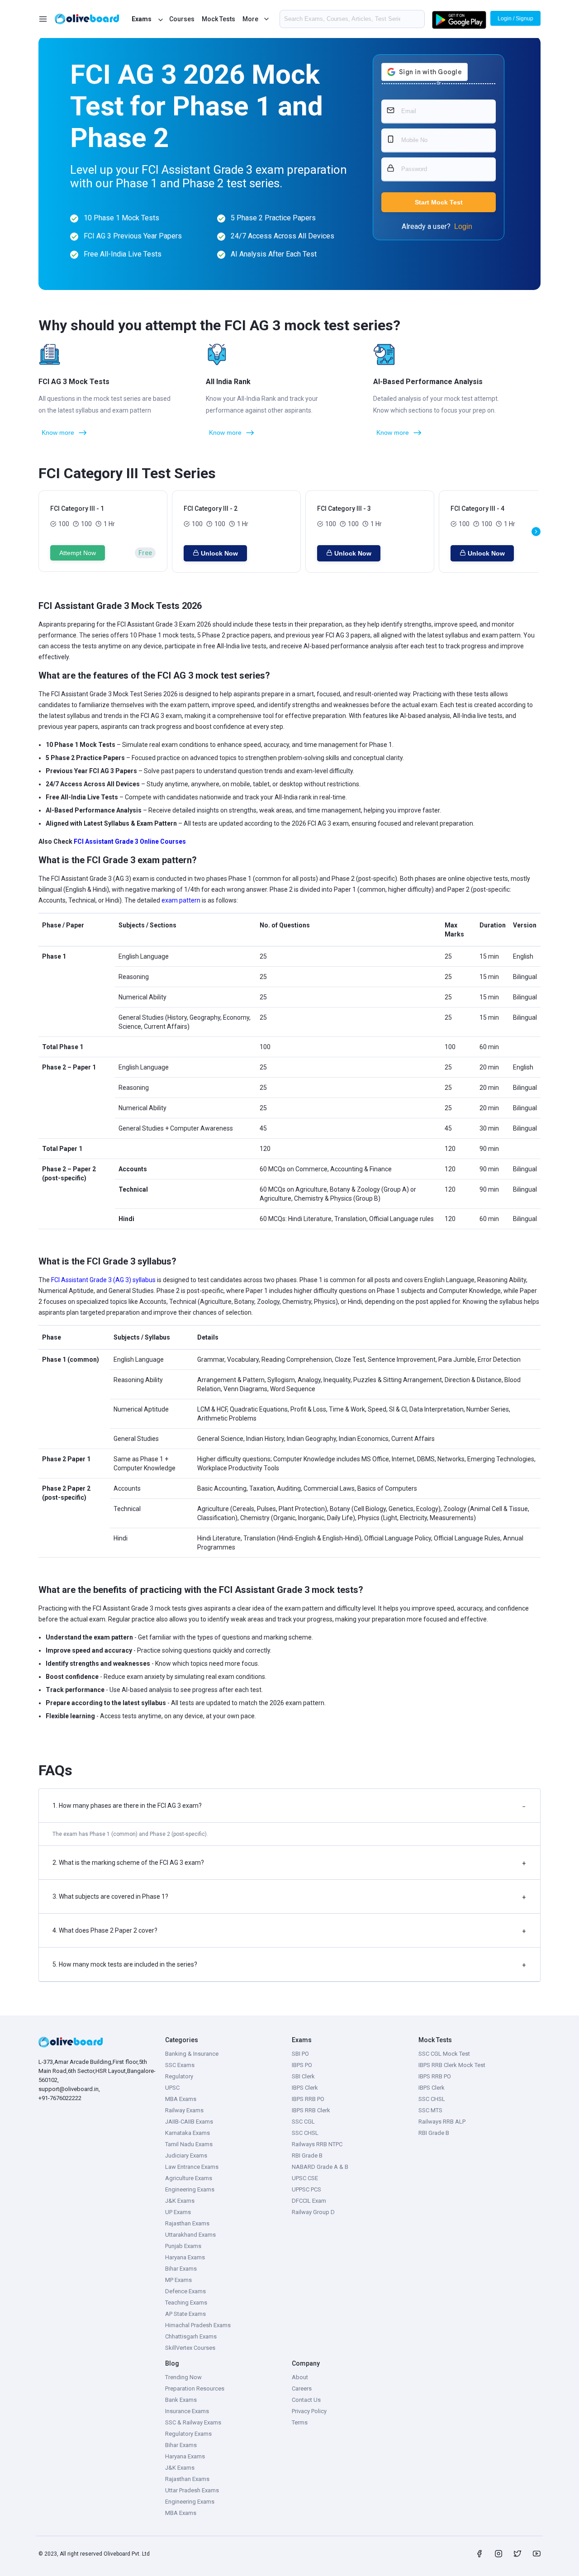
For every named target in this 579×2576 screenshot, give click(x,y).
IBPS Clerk (305, 2088)
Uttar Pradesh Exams (192, 2490)
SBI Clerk (303, 2076)
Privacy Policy (309, 2411)
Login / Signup (515, 19)
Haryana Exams (185, 2257)
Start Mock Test (439, 202)
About (300, 2377)
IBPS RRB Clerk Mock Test (452, 2065)
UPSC (172, 2088)
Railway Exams (184, 2110)
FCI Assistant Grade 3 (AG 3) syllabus (103, 1280)
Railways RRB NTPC (317, 2144)
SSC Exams (180, 2065)
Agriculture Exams (189, 2178)
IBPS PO (302, 2065)
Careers (302, 2388)
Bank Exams (181, 2400)
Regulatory (179, 2076)
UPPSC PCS (306, 2189)
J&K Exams (180, 2201)
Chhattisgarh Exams (191, 2336)
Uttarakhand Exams (190, 2235)
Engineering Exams (190, 2189)
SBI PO (300, 2054)
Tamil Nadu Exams (189, 2144)
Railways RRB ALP (442, 2122)
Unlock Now (219, 553)
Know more (58, 433)
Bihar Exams (181, 2269)
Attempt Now (78, 553)
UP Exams (178, 2212)
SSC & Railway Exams (193, 2422)
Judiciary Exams (186, 2155)
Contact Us (306, 2400)
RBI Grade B (307, 2155)
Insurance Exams (187, 2411)
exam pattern (181, 900)
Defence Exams (185, 2291)
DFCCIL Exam (309, 2201)
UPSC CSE (305, 2178)
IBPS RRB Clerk (311, 2110)
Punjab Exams (183, 2246)
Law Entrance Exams (192, 2167)
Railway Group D (313, 2212)
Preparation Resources (195, 2388)
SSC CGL (303, 2122)
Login (463, 226)
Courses (182, 19)
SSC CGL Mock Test (444, 2054)
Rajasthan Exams (187, 2223)
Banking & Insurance (192, 2054)
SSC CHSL (305, 2133)
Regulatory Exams (188, 2434)
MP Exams (178, 2280)
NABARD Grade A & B (320, 2167)
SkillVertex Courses (190, 2348)
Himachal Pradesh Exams (198, 2325)
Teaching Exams (186, 2303)
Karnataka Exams (187, 2133)
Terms (300, 2422)
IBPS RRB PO (308, 2099)
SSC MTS (430, 2110)
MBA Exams (181, 2099)
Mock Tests (218, 19)
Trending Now (183, 2377)
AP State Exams (185, 2314)
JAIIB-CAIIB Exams (189, 2122)
